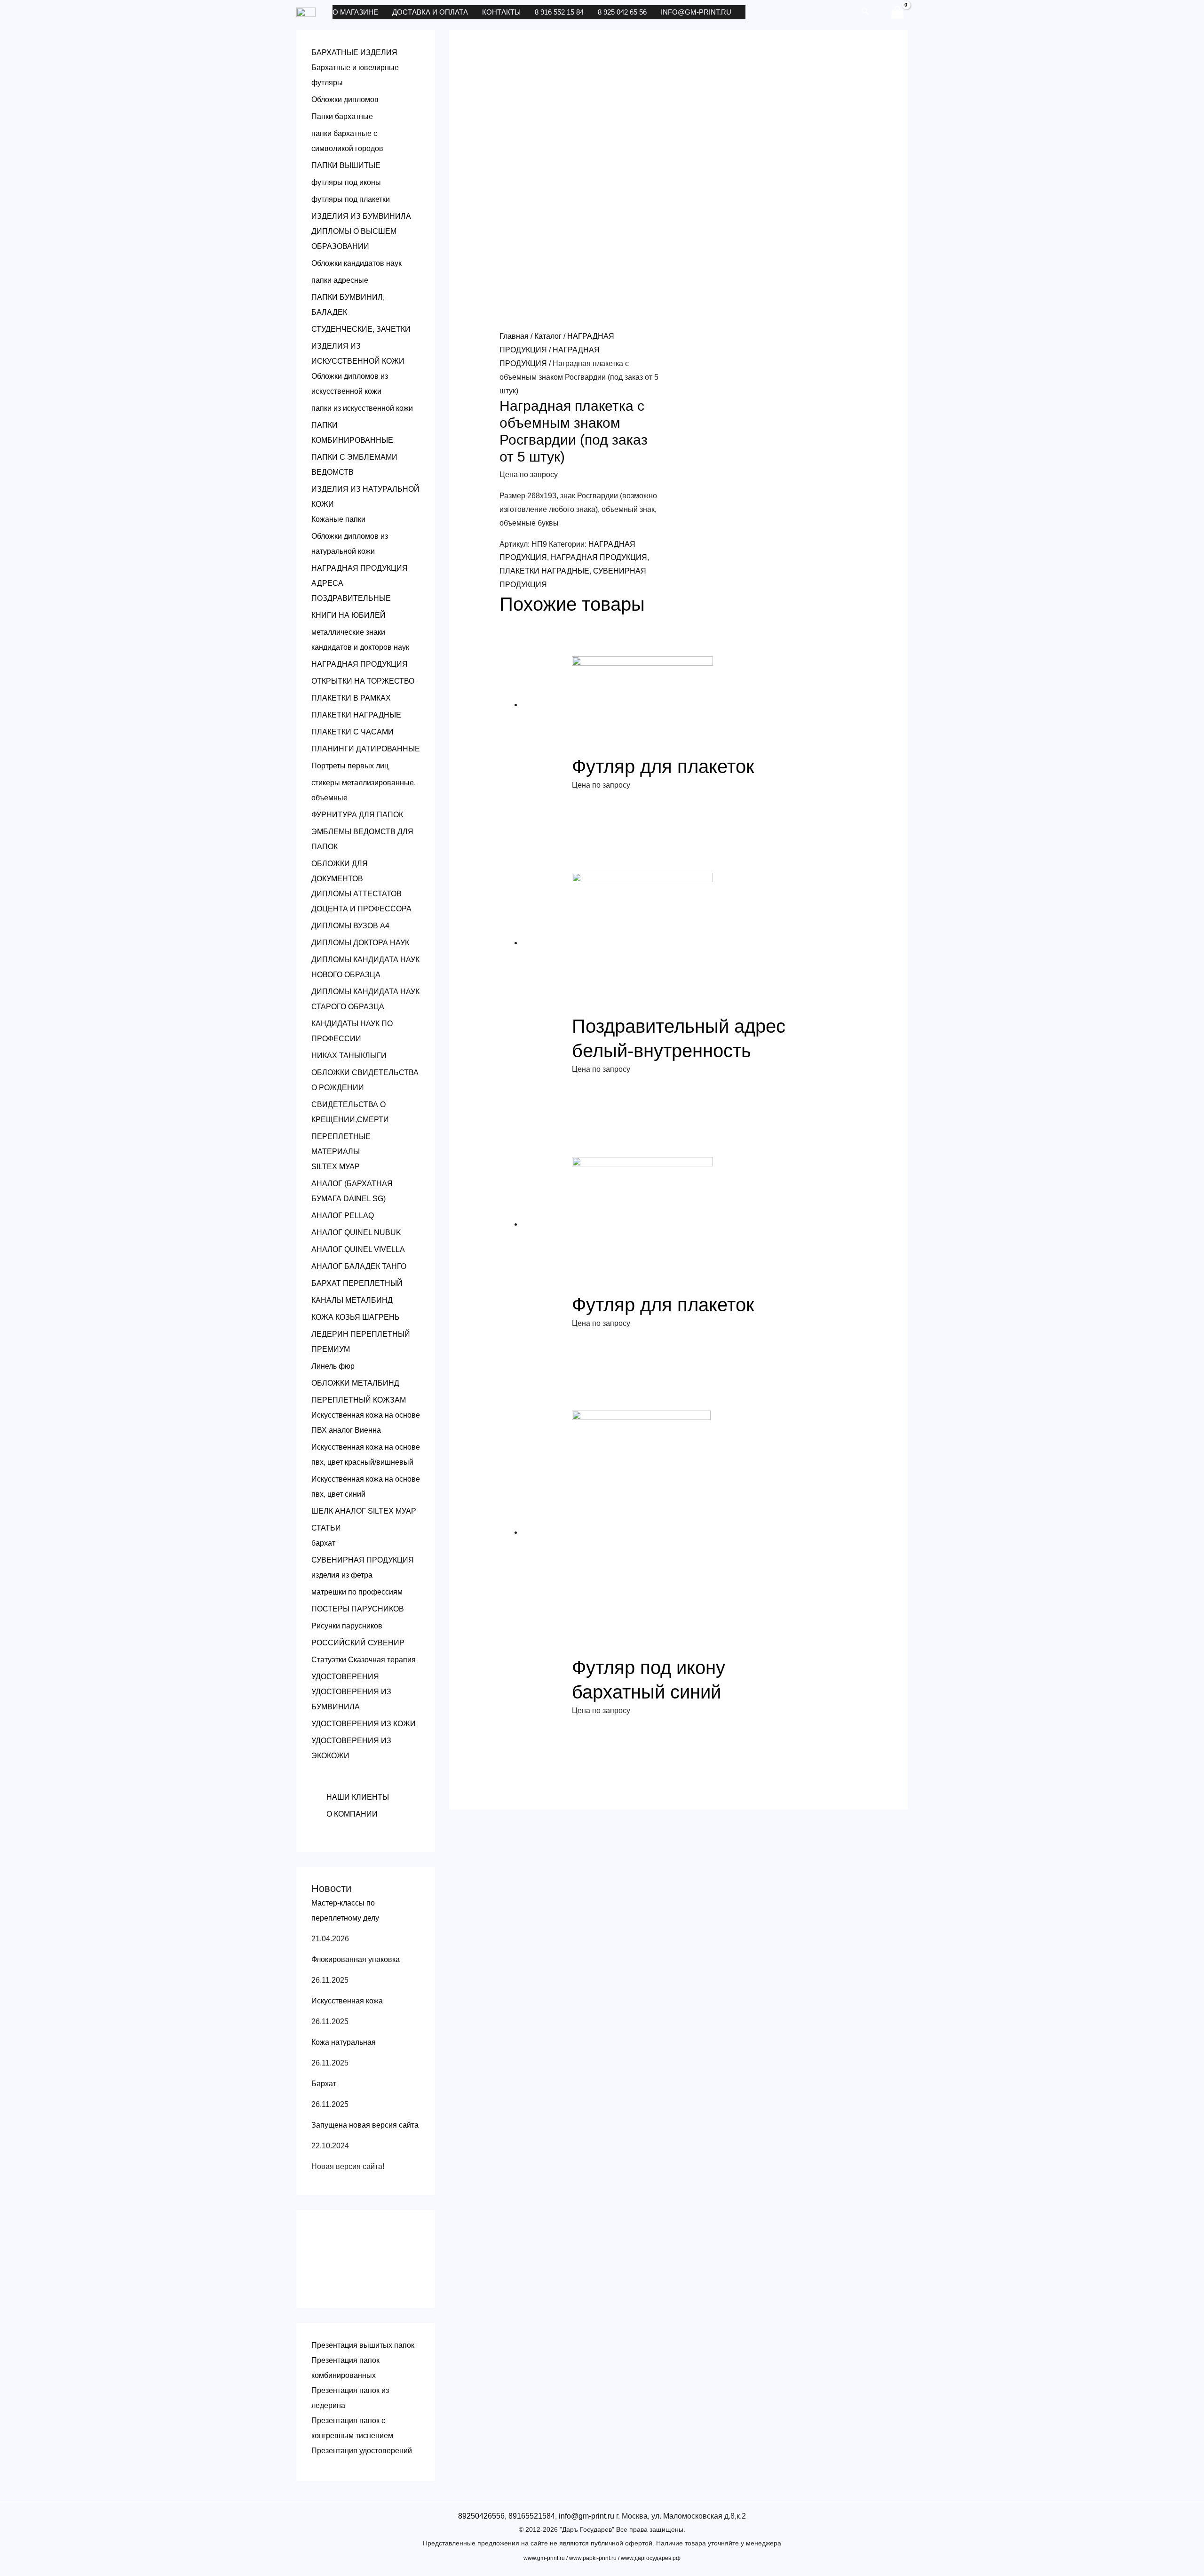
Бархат (324, 2084)
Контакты (501, 12)
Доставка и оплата (430, 12)
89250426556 (481, 2516)
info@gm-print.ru (696, 12)
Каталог (548, 336)
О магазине (355, 12)
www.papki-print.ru (593, 2558)
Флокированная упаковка (356, 1959)
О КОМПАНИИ (352, 1814)
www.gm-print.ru (544, 2558)
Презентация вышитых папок (363, 2345)
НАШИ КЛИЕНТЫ (358, 1797)
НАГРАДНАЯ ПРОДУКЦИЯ (599, 557)
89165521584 (532, 2516)
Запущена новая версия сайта (365, 2125)
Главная (514, 336)
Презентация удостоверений (362, 2451)
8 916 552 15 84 (559, 12)
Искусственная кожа (347, 2001)
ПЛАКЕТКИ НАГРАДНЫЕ (544, 571)
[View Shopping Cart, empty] (897, 12)
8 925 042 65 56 (622, 12)
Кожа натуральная (344, 2042)
